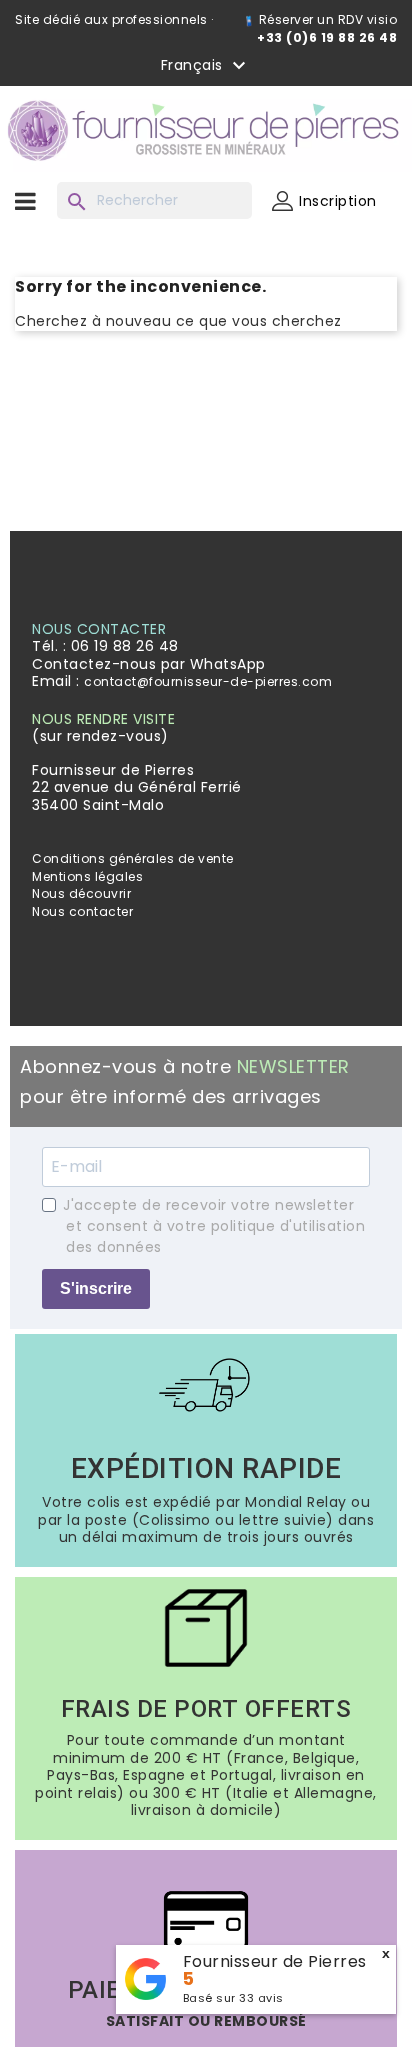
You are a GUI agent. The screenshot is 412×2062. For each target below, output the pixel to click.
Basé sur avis (233, 1998)
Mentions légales (87, 876)
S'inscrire (96, 1288)
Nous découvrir (81, 893)
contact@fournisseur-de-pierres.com (208, 681)
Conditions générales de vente (133, 858)
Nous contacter (82, 911)
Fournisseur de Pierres (275, 1961)
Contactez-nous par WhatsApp (149, 664)
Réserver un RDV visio (326, 19)
